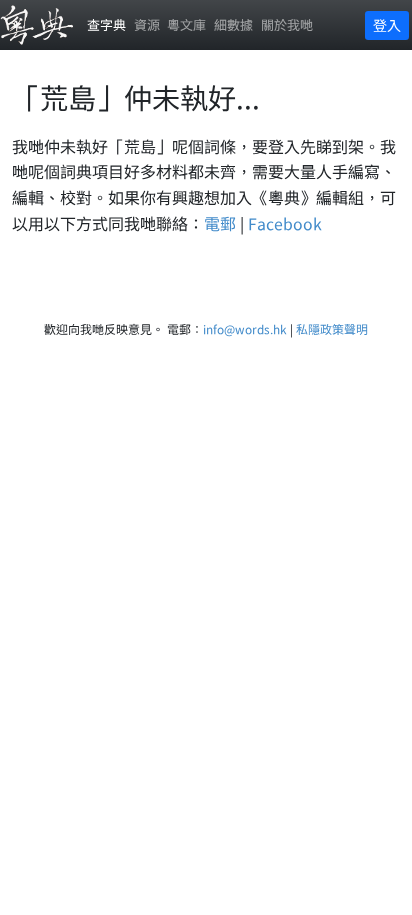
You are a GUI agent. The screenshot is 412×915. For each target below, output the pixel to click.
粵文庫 (186, 24)
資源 (147, 24)
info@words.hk (245, 328)
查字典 (106, 24)
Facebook (285, 223)
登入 (387, 25)
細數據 (233, 24)
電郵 (220, 223)
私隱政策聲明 (332, 328)
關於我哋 (287, 24)
